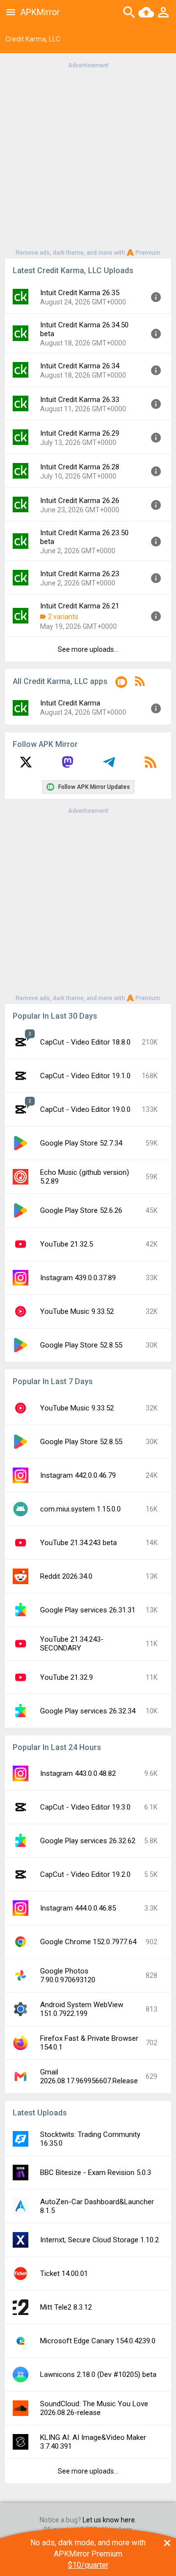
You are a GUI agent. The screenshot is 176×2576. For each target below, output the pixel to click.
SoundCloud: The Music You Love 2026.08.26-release (94, 2408)
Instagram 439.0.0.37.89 (78, 1278)
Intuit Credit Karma (70, 703)
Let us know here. (110, 2520)
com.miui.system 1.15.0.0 (80, 1509)
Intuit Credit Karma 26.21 (80, 606)
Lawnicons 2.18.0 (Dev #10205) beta (98, 2375)
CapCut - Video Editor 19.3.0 (85, 1807)
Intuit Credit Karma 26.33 (80, 400)
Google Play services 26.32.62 (88, 1841)
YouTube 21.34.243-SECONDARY (72, 1644)
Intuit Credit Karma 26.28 (80, 467)
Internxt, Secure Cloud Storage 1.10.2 (99, 2240)
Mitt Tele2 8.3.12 (66, 2307)
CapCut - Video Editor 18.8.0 (85, 1042)
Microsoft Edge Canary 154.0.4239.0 (98, 2341)
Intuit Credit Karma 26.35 (80, 293)
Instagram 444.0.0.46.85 (78, 1908)
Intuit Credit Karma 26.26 (80, 501)
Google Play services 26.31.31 (88, 1610)
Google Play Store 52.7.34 (81, 1143)
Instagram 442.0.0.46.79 (78, 1475)
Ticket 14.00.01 (64, 2274)
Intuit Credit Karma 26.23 (80, 574)
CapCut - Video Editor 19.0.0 (85, 1109)
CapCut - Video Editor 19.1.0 (85, 1076)
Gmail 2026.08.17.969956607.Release (89, 2076)
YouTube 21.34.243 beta (78, 1543)
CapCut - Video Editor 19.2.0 (85, 1874)
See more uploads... (88, 649)
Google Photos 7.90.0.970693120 (68, 1975)
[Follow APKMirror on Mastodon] (67, 765)
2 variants (63, 617)
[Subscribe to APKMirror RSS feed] (151, 765)
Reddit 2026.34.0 (66, 1576)
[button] (121, 684)
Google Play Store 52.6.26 (81, 1210)
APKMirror (40, 12)
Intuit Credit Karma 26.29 (80, 433)
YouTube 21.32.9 (66, 1677)
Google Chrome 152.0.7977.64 (88, 1942)
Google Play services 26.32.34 (88, 1711)
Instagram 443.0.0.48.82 (78, 1773)
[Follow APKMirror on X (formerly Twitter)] (26, 765)
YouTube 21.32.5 (66, 1244)
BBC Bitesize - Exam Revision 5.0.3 (96, 2173)
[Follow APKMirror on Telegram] (109, 765)
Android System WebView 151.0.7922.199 (82, 2009)
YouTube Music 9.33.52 (77, 1311)
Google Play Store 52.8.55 (81, 1345)
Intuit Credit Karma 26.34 (80, 366)
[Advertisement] (88, 158)
